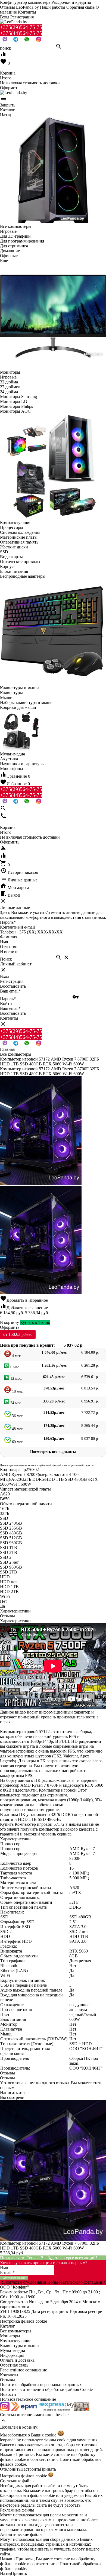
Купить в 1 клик (35, 1322)
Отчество (9, 947)
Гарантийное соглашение (24, 2370)
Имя (4, 942)
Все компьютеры (16, 2331)
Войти (6, 1003)
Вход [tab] (5, 976)
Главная (7, 1049)
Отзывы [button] (7, 2073)
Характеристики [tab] (15, 1611)
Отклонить (10, 2469)
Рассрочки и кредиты (71, 2)
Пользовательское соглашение (28, 2399)
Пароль (8, 922)
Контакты (27, 12)
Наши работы (53, 7)
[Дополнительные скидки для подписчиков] (5, 2410)
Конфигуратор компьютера (25, 2)
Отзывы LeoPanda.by (19, 7)
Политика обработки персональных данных (41, 2385)
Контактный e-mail (18, 927)
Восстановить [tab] (13, 986)
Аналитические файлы (21, 2534)
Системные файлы (17, 2481)
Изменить (9, 951)
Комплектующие (16, 2341)
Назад (5, 2573)
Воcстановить (13, 1013)
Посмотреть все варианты (53, 1452)
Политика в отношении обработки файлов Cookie (46, 2389)
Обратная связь (80, 7)
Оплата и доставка (17, 2360)
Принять (48, 2469)
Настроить (30, 2469)
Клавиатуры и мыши (19, 2346)
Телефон (8, 932)
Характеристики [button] (15, 1621)
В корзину (10, 1322)
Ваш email (10, 991)
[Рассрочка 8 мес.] (82, 2410)
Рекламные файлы (17, 2510)
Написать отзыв (15, 2092)
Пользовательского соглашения (76, 2282)
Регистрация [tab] (12, 981)
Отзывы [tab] (7, 1616)
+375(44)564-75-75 (21, 33)
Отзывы (7, 2380)
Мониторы (10, 2336)
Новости (8, 2394)
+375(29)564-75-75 (21, 27)
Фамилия (9, 937)
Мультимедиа (13, 2350)
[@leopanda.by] (39, 41)
